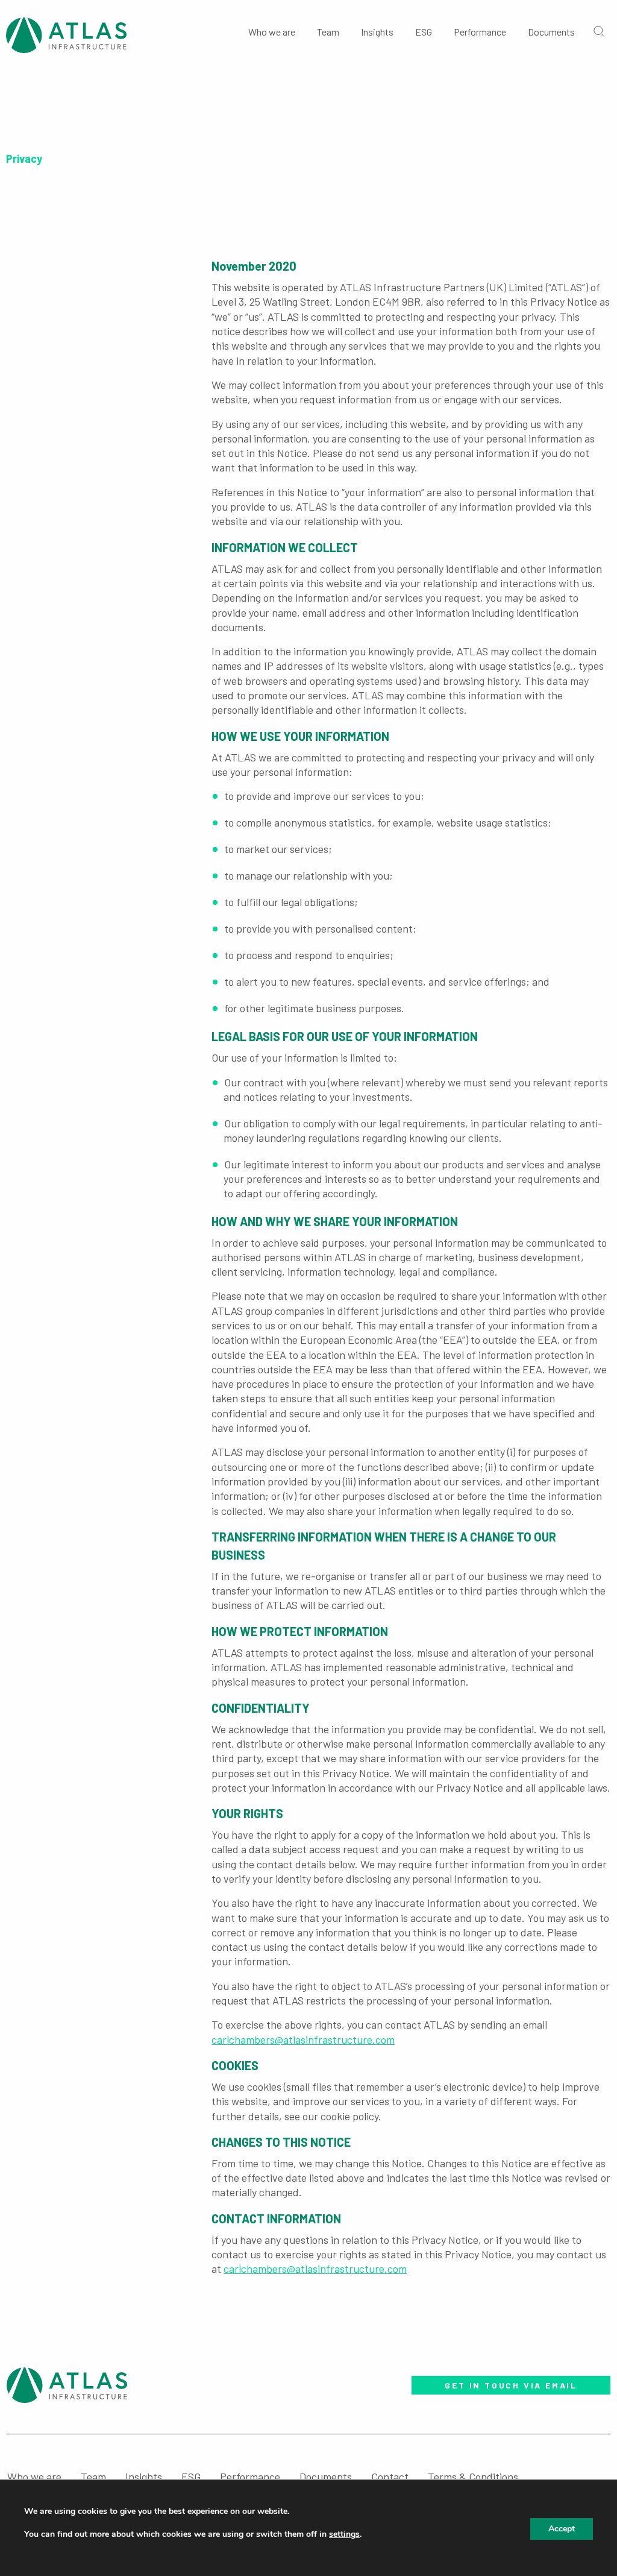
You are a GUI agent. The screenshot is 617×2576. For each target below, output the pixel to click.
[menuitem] (272, 30)
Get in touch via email (511, 2385)
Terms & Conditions (473, 2477)
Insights (377, 32)
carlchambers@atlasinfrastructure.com (303, 2039)
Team (328, 32)
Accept (562, 2529)
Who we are (272, 32)
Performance (480, 32)
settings (344, 2534)
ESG (424, 32)
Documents (551, 32)
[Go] (598, 31)
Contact (390, 2477)
